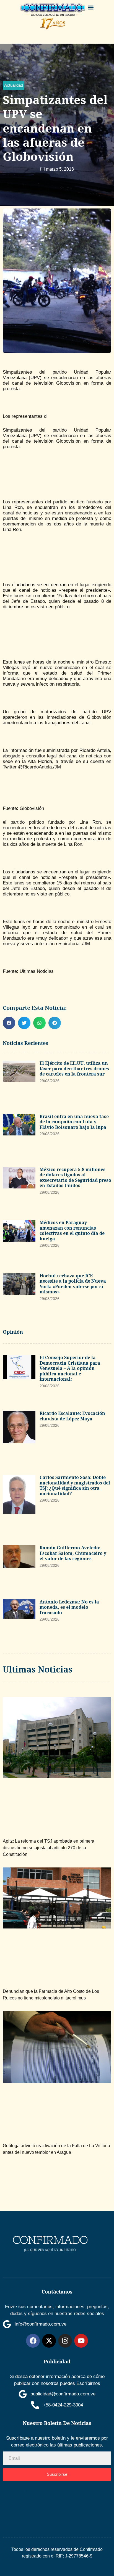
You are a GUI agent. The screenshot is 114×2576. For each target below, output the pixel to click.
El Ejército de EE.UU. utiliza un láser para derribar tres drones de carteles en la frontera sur (74, 1068)
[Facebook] (33, 2341)
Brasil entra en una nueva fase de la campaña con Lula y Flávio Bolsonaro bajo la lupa (74, 1122)
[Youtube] (81, 2341)
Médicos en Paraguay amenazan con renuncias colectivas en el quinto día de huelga (72, 1231)
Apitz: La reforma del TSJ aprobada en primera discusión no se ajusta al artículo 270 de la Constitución (49, 1848)
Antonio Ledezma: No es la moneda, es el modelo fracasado (69, 1607)
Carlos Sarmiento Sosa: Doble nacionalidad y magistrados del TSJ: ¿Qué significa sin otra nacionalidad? (75, 1485)
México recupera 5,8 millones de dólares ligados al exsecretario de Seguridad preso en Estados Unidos (75, 1178)
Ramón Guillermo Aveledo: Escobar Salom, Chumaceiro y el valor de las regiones (73, 1553)
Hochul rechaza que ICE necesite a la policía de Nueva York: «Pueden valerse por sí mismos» (73, 1284)
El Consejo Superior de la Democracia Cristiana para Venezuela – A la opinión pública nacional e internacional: (70, 1368)
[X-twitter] (49, 2341)
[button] (91, 7)
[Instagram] (65, 2341)
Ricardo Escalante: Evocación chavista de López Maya (72, 1416)
